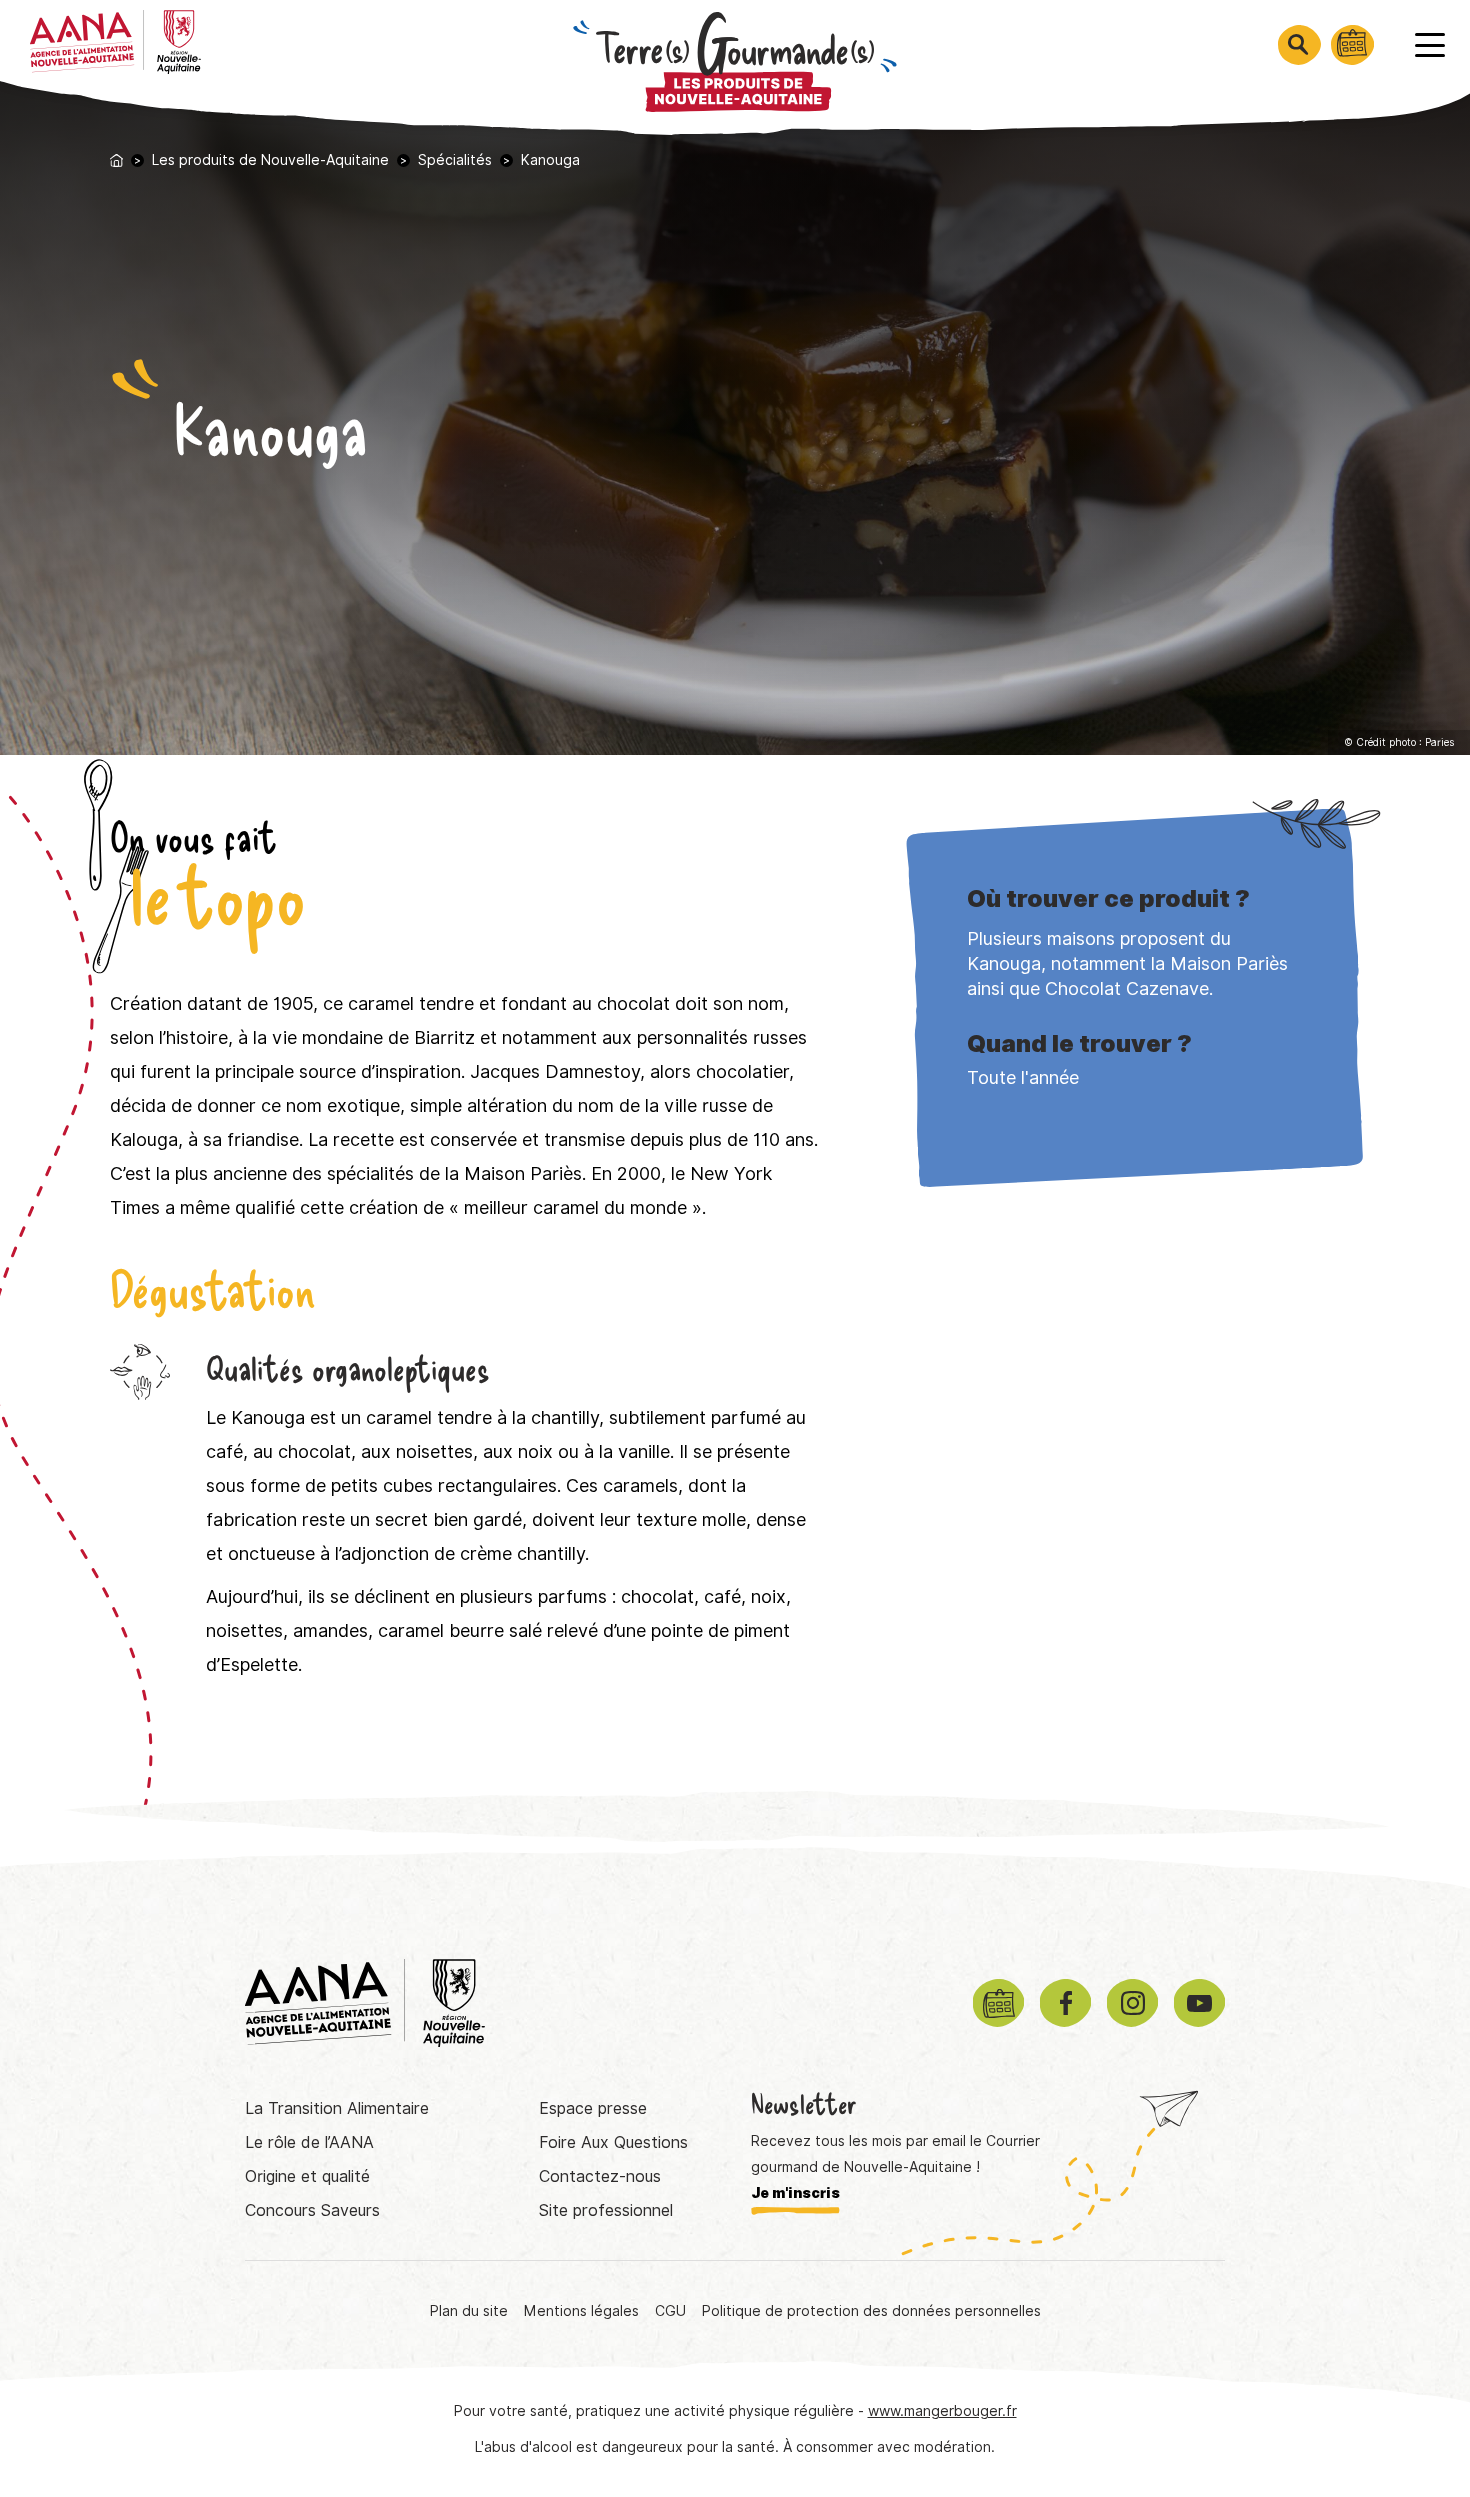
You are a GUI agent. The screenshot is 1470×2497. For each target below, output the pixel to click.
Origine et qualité (307, 2176)
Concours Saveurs (312, 2210)
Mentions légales (581, 2311)
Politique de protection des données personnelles (871, 2311)
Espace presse (593, 2108)
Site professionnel (606, 2210)
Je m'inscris (795, 2193)
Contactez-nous (600, 2176)
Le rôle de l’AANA (309, 2142)
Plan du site (469, 2311)
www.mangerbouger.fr (942, 2411)
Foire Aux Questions (613, 2142)
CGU (670, 2311)
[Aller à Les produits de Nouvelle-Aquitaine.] (116, 160)
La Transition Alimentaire (337, 2108)
